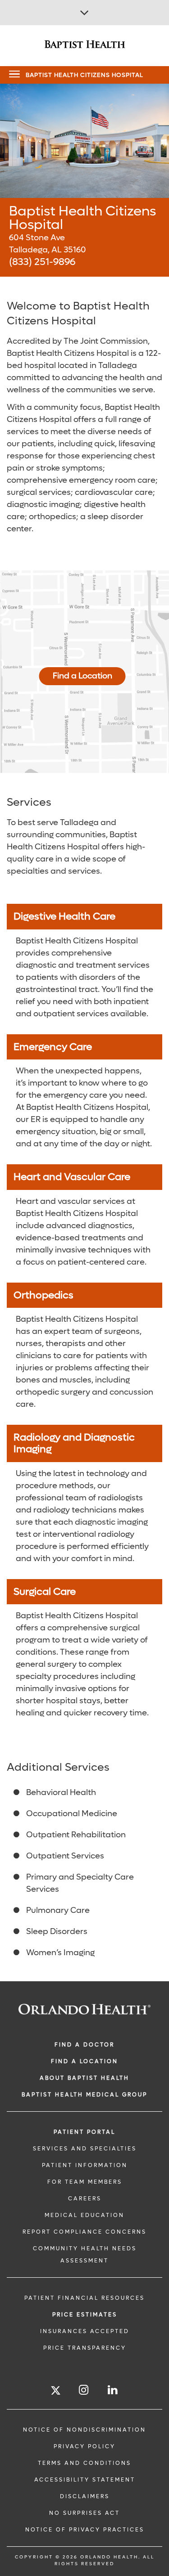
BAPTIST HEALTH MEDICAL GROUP (84, 2095)
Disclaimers (85, 2496)
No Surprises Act (84, 2513)
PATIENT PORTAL (84, 2132)
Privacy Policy (84, 2446)
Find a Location (82, 676)
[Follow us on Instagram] (84, 2390)
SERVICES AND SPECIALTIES (85, 2149)
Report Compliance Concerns (84, 2232)
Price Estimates (85, 2315)
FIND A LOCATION (84, 2061)
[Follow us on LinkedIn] (113, 2390)
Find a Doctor (84, 2045)
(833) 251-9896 (42, 262)
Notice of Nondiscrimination (84, 2430)
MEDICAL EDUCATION (84, 2215)
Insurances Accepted (85, 2331)
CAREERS (85, 2199)
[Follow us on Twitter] (56, 2392)
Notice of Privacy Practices (85, 2530)
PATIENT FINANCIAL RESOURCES (84, 2298)
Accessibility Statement (85, 2480)
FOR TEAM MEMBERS (85, 2182)
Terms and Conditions (84, 2463)
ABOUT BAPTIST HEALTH (84, 2078)
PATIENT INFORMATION (85, 2165)
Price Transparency (85, 2348)
